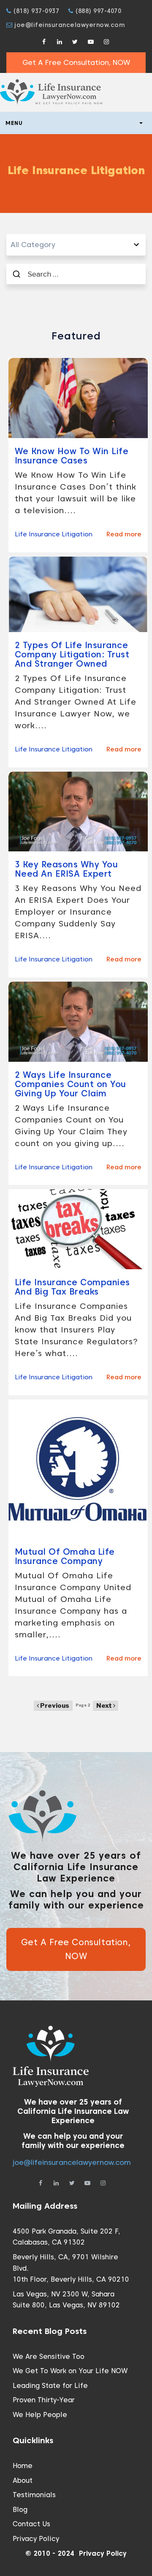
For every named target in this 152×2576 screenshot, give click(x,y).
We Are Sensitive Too (49, 2357)
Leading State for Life (50, 2386)
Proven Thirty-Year (44, 2400)
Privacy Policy (36, 2539)
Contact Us (31, 2524)
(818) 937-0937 (35, 11)
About (23, 2480)
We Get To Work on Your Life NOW (70, 2371)
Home (23, 2466)
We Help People (40, 2415)
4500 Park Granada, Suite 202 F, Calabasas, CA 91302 (66, 2237)
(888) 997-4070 (97, 11)
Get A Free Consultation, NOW (76, 62)
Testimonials (34, 2495)
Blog (20, 2510)
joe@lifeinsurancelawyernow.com (69, 25)
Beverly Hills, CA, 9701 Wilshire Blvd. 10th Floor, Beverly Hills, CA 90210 (71, 2268)
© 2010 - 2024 (50, 2553)
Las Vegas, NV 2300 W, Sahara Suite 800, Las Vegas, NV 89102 (66, 2300)
